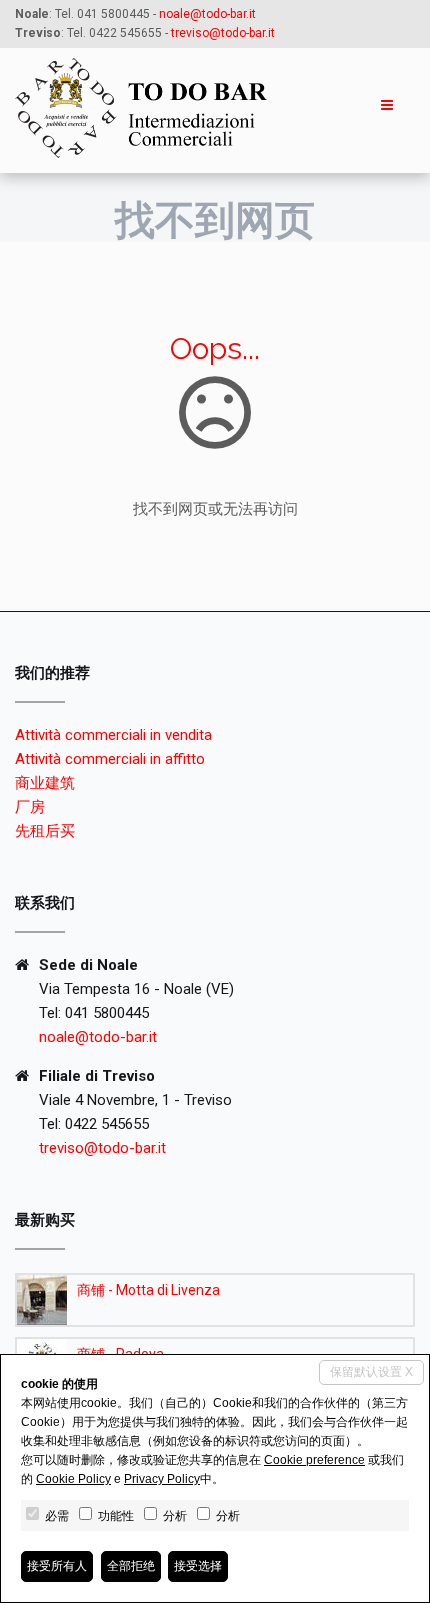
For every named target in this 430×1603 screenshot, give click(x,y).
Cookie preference (314, 1460)
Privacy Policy (162, 1479)
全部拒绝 (131, 1566)
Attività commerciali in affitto (110, 759)
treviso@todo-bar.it (102, 1148)
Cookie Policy (73, 1479)
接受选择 (198, 1566)
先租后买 (45, 831)
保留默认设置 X (371, 1372)
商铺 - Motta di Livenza (148, 1290)
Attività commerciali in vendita (113, 735)
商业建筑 (45, 783)
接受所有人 (57, 1566)
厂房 (30, 807)
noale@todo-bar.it (207, 14)
